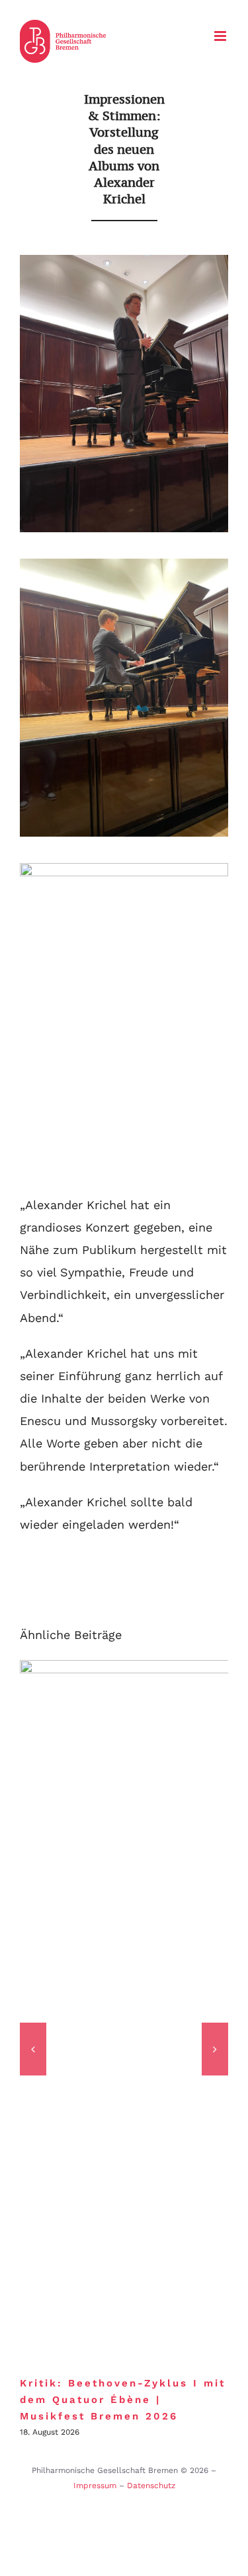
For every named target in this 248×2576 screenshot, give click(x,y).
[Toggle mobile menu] (221, 36)
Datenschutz (151, 2486)
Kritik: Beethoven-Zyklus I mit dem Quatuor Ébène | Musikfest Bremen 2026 (123, 2400)
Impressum (95, 2486)
